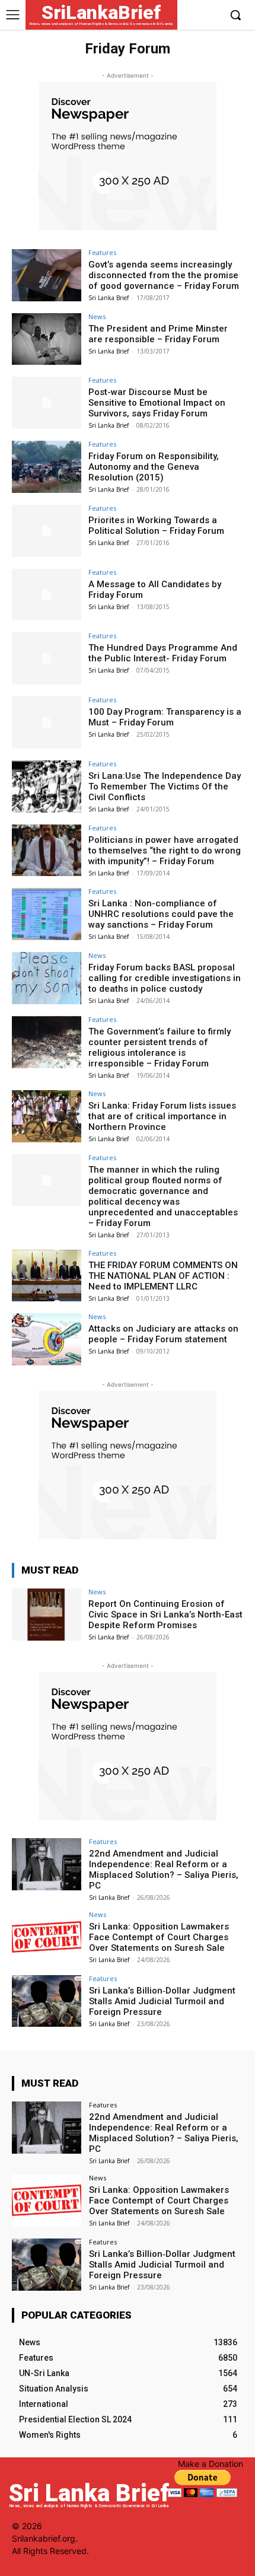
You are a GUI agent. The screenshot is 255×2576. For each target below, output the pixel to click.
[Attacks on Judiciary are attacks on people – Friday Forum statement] (47, 1339)
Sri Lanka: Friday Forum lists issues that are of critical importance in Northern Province (162, 1116)
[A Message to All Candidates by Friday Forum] (47, 595)
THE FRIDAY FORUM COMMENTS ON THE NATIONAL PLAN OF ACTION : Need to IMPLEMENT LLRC (163, 1276)
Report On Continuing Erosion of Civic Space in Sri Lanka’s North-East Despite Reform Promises (165, 1615)
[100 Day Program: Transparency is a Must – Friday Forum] (47, 722)
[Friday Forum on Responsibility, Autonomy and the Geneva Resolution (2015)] (47, 467)
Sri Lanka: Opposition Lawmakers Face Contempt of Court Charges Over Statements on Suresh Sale (159, 1937)
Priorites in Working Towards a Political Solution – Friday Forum (156, 526)
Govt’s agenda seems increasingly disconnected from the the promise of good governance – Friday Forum (164, 275)
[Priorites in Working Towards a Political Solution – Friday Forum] (47, 531)
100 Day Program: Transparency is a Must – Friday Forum (165, 717)
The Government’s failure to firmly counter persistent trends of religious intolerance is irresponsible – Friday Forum (160, 1047)
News (97, 316)
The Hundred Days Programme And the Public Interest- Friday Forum (163, 653)
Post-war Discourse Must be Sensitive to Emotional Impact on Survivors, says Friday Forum (157, 403)
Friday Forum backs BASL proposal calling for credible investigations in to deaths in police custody (165, 978)
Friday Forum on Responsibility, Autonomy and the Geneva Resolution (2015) (154, 467)
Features (102, 252)
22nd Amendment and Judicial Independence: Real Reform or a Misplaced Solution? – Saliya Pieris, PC (164, 1870)
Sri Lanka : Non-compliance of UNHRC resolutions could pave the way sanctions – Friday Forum (161, 914)
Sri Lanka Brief (109, 298)
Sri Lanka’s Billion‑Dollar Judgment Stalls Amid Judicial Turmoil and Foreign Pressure (162, 2001)
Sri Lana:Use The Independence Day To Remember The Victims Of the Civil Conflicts (165, 787)
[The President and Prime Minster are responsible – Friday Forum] (47, 339)
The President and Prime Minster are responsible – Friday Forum (158, 334)
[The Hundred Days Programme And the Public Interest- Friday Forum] (47, 658)
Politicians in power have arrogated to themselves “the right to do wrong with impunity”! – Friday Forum (165, 851)
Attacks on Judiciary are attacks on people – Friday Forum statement (163, 1334)
